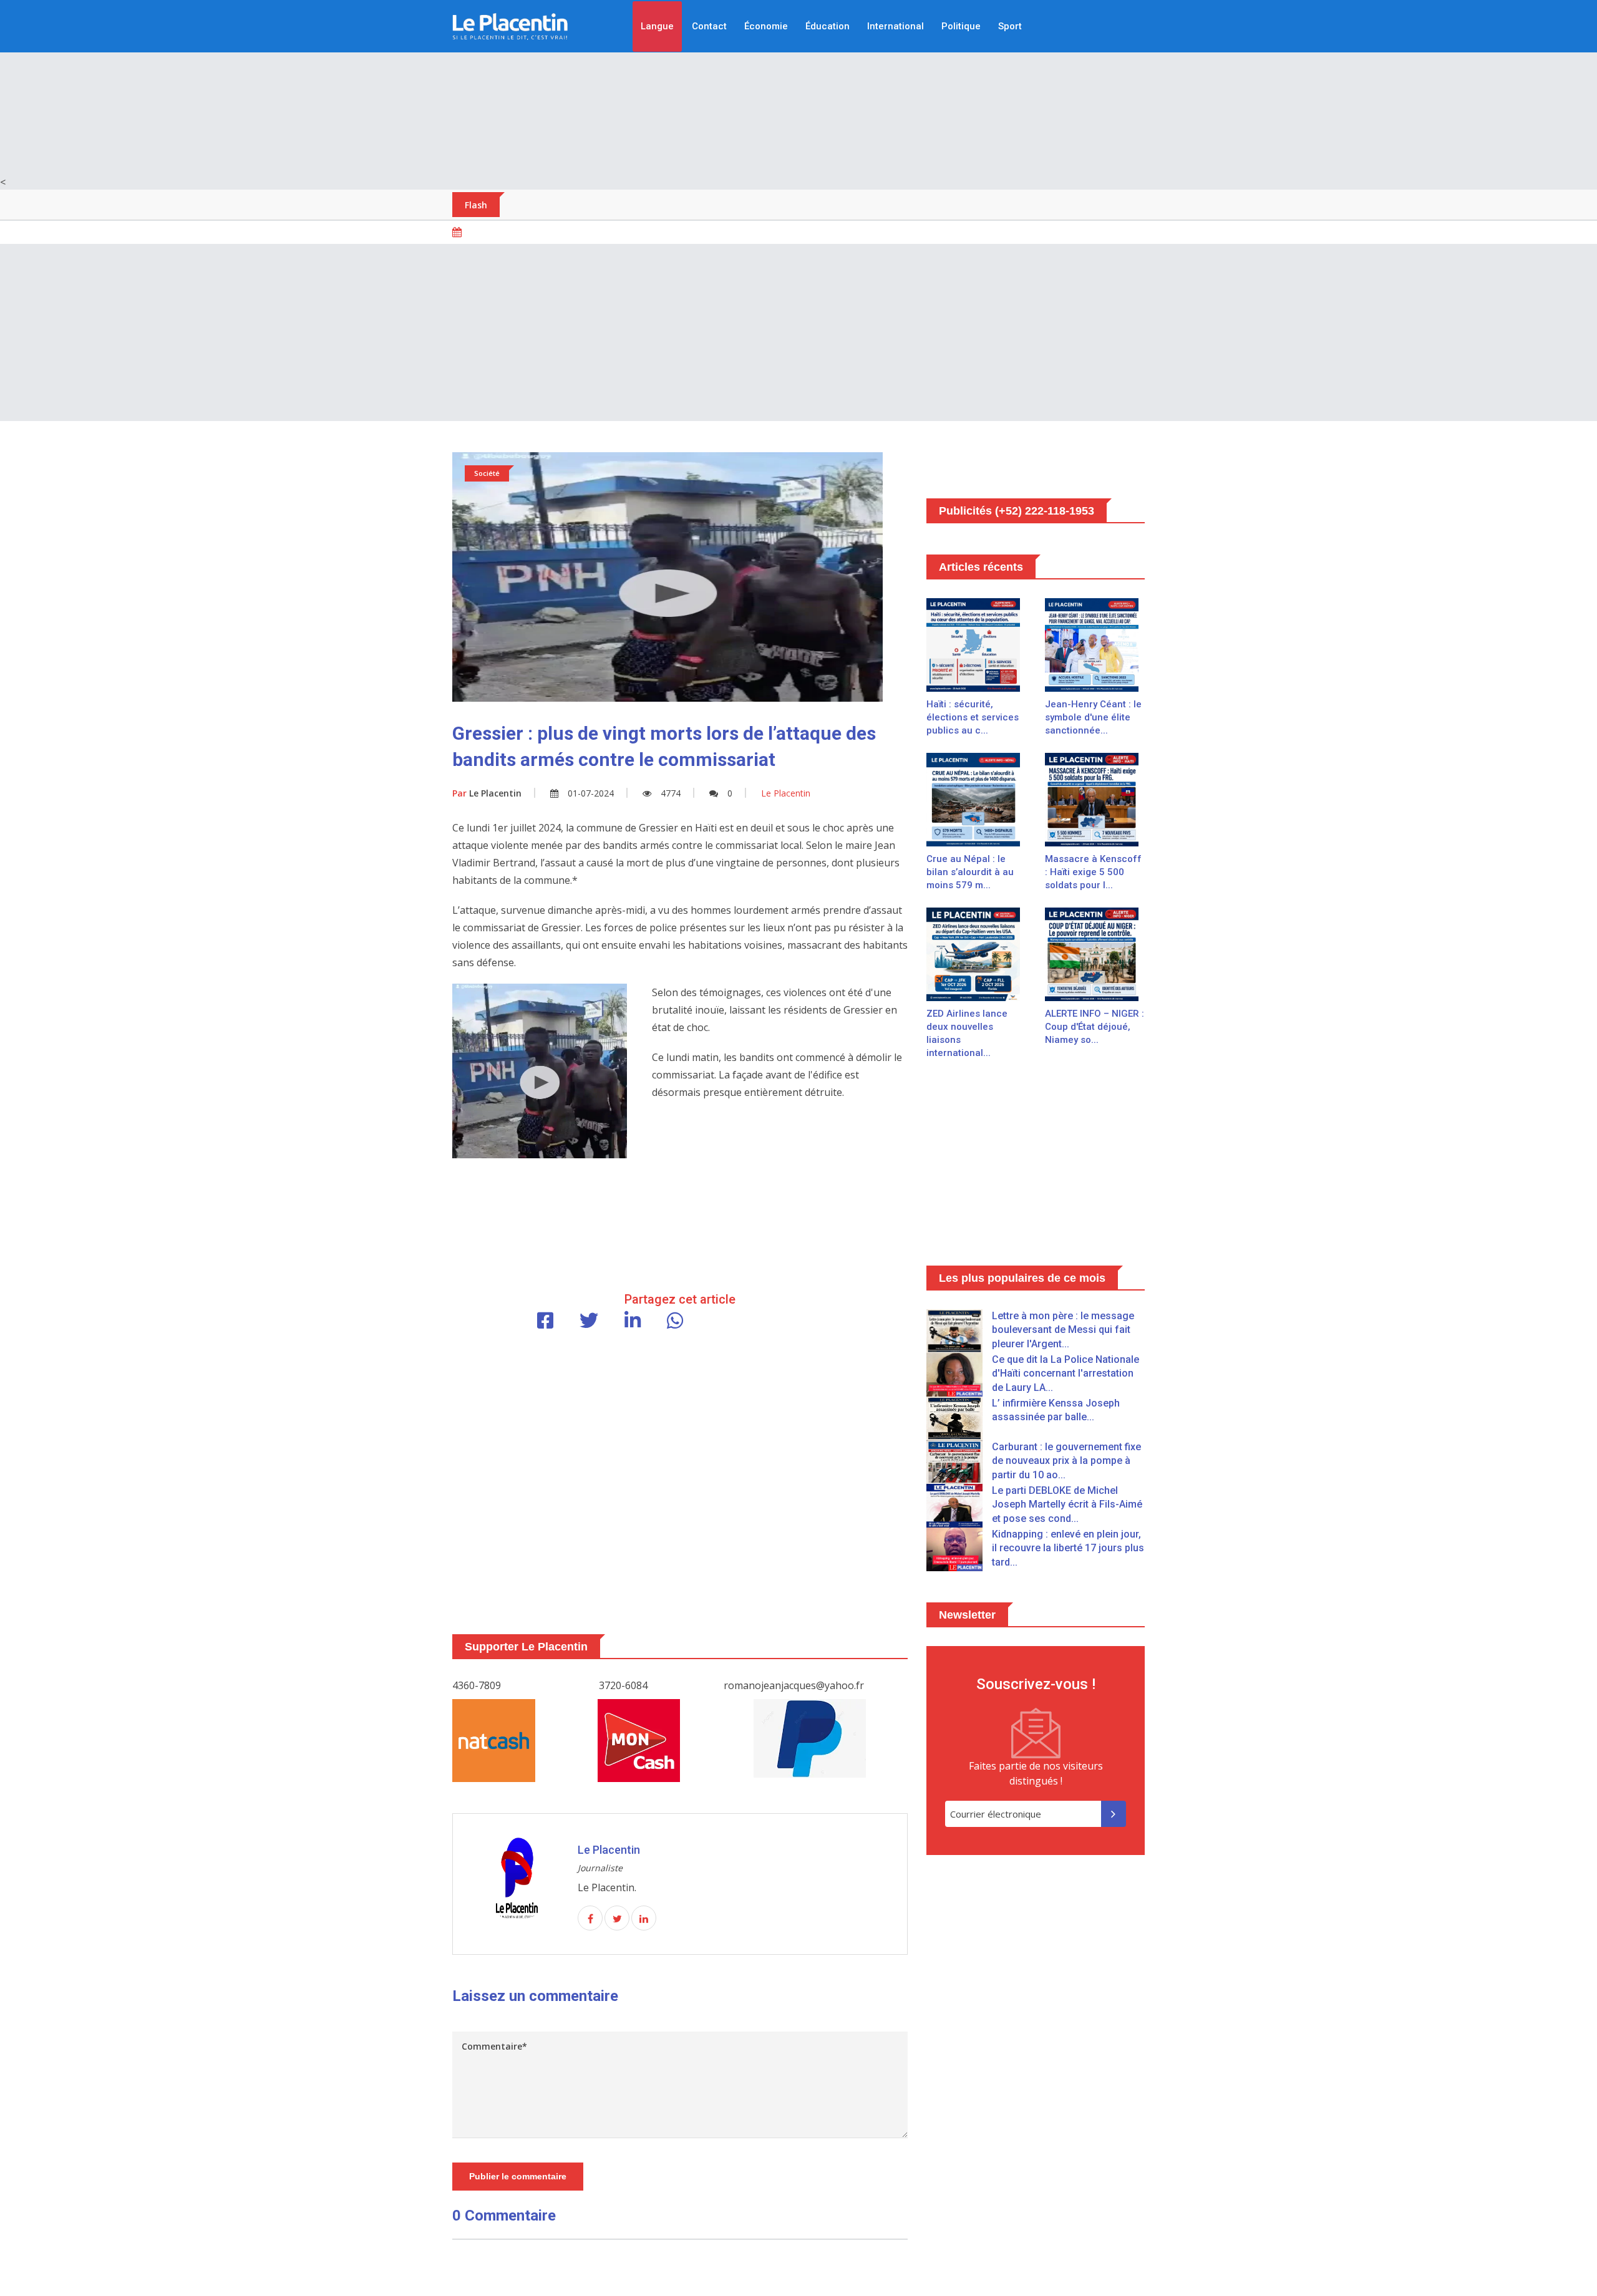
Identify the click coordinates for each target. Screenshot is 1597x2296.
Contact (709, 26)
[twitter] (617, 1919)
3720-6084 (623, 1685)
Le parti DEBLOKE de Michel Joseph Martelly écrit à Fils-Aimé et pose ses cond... (1067, 1504)
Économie (766, 26)
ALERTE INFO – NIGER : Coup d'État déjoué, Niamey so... (1095, 1027)
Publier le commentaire (518, 2176)
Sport (1010, 26)
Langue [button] (657, 26)
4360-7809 (477, 1685)
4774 (671, 793)
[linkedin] (644, 1919)
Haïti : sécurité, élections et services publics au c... (973, 717)
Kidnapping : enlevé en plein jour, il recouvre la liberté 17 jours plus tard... (1068, 1548)
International (896, 26)
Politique (961, 26)
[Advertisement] (798, 87)
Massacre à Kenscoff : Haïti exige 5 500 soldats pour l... (1093, 872)
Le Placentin (487, 793)
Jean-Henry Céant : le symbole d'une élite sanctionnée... (1093, 717)
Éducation (828, 26)
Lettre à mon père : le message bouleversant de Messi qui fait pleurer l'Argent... (1063, 1330)
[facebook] (590, 1919)
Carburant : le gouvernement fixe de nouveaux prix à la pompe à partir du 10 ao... (1066, 1461)
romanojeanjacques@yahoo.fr (794, 1685)
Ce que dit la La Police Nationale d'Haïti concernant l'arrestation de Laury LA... (1065, 1373)
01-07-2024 (591, 793)
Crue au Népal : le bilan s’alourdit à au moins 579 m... (970, 872)
